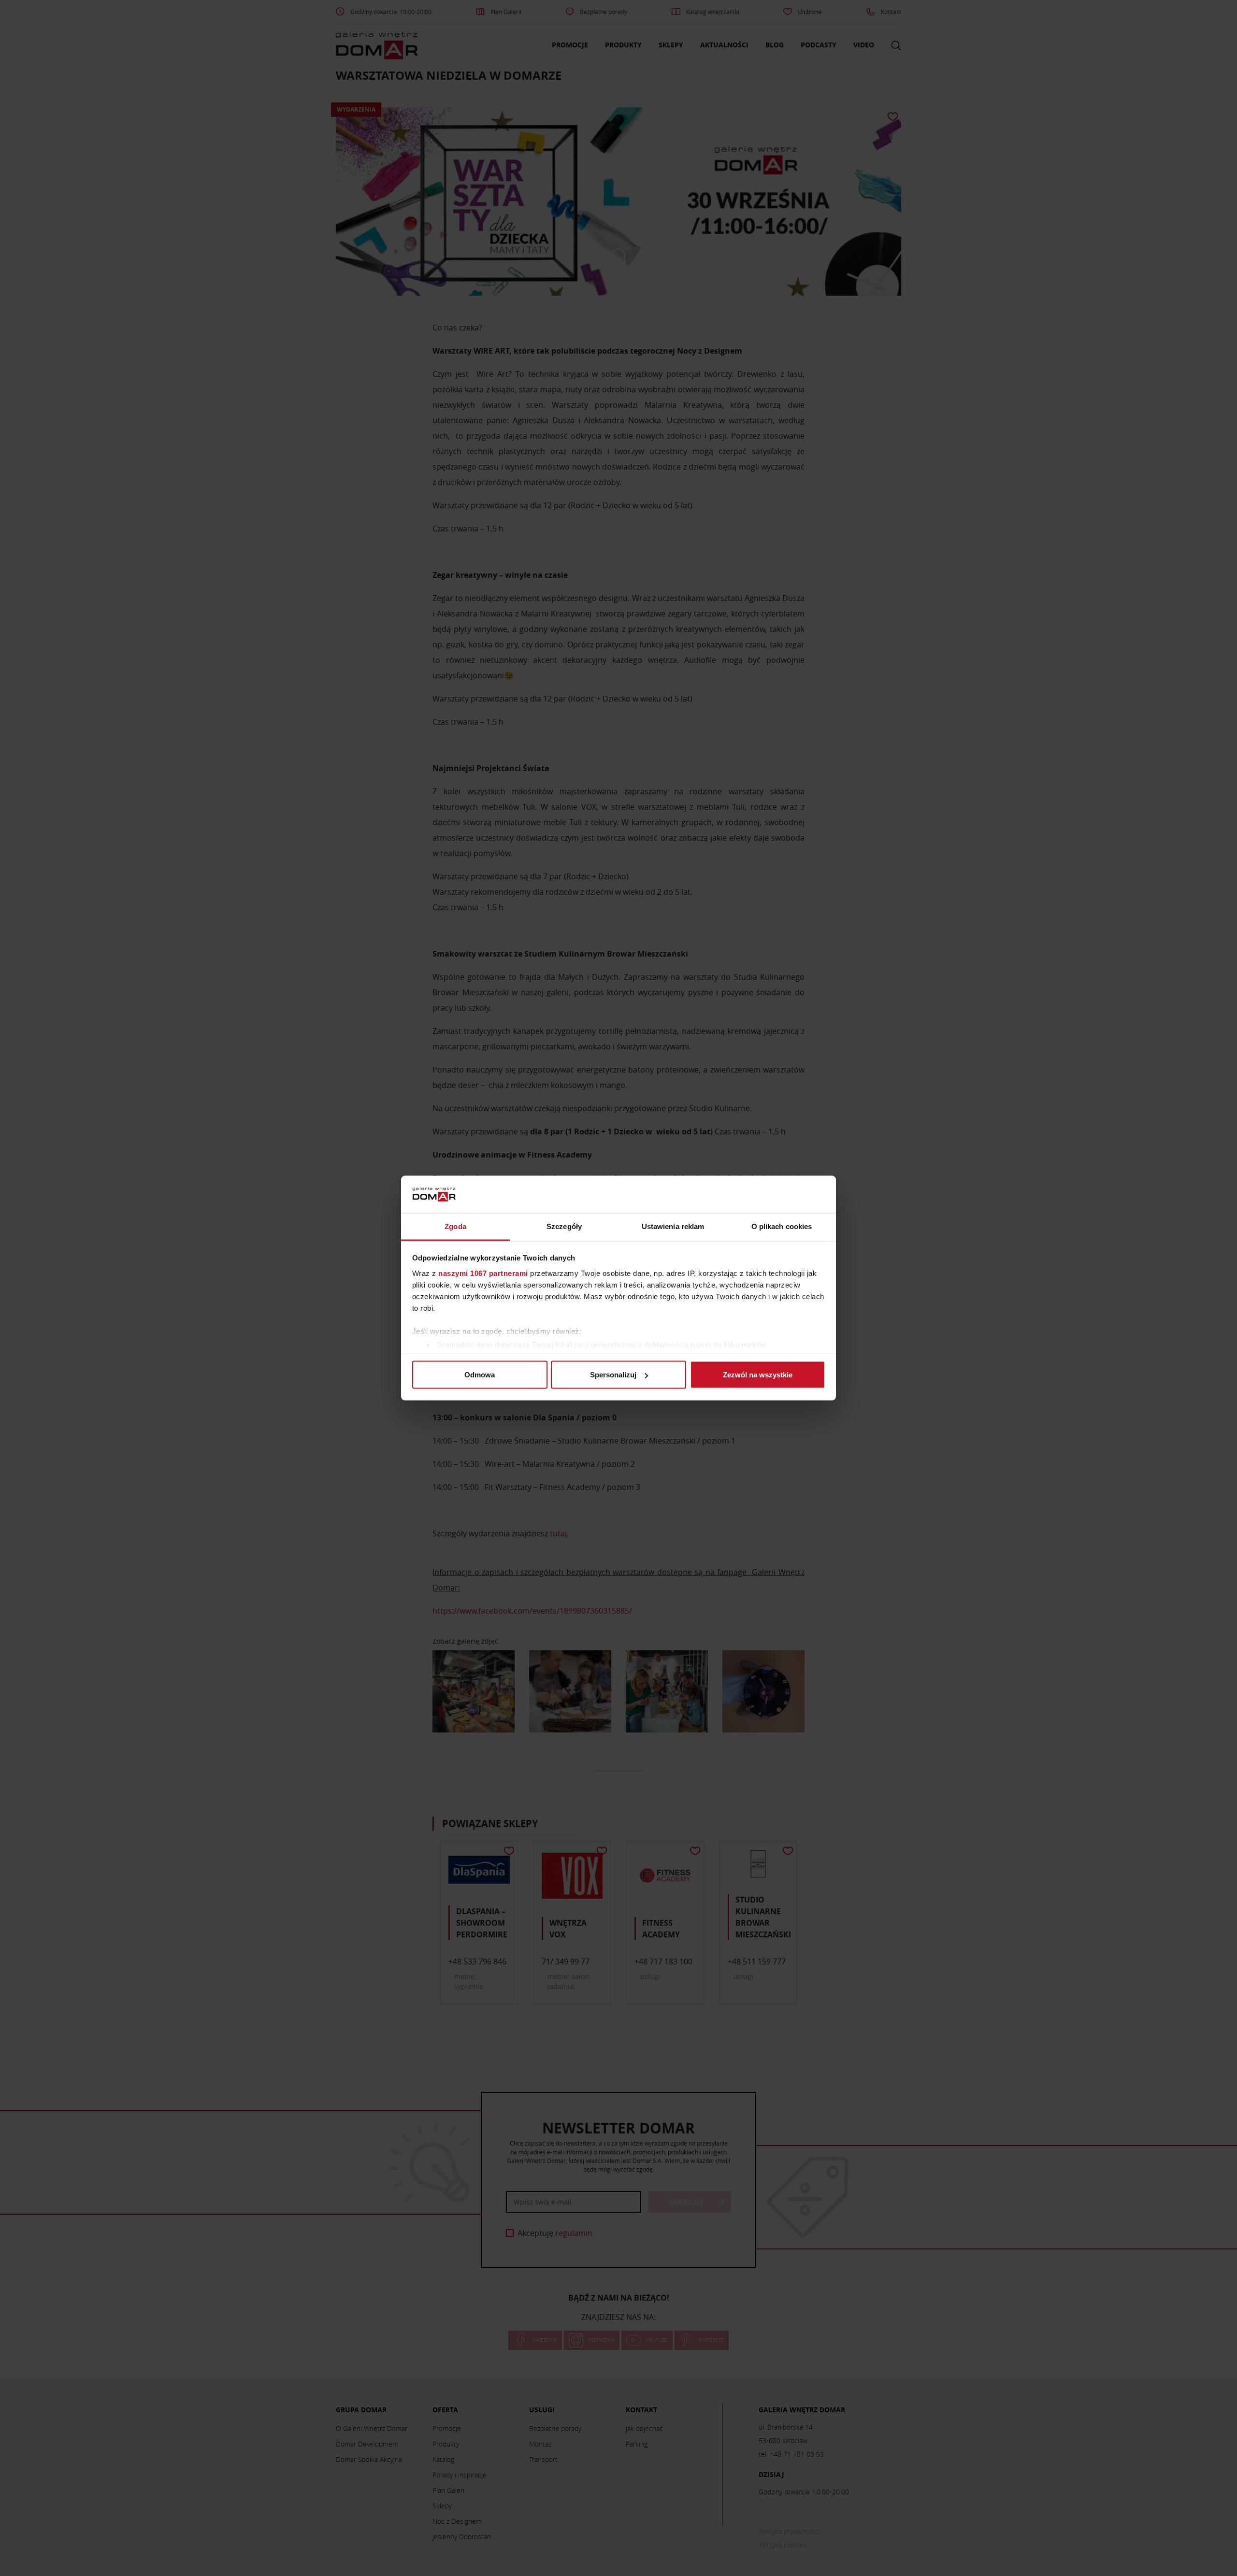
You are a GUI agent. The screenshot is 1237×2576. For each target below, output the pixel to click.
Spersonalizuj (613, 1375)
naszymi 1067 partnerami (483, 1273)
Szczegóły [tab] (564, 1226)
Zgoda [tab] (455, 1226)
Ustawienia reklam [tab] (673, 1226)
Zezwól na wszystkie (758, 1375)
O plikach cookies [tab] (782, 1226)
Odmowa (480, 1375)
